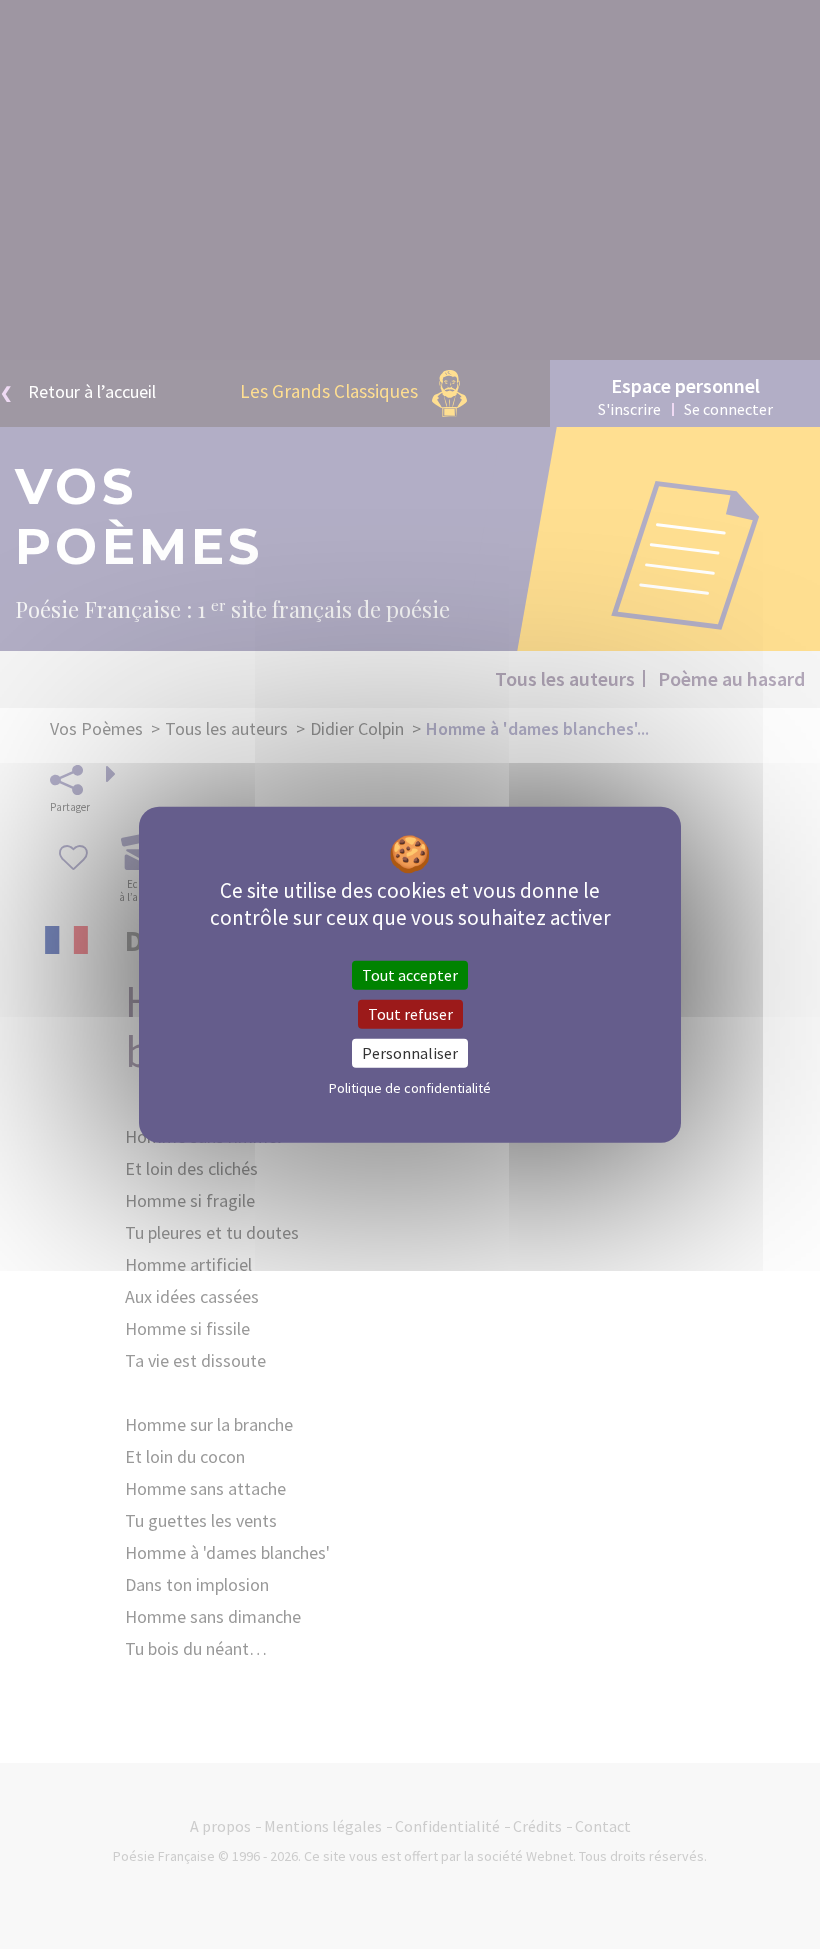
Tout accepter (410, 974)
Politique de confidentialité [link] (410, 1088)
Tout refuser (410, 1013)
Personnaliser (410, 1053)
